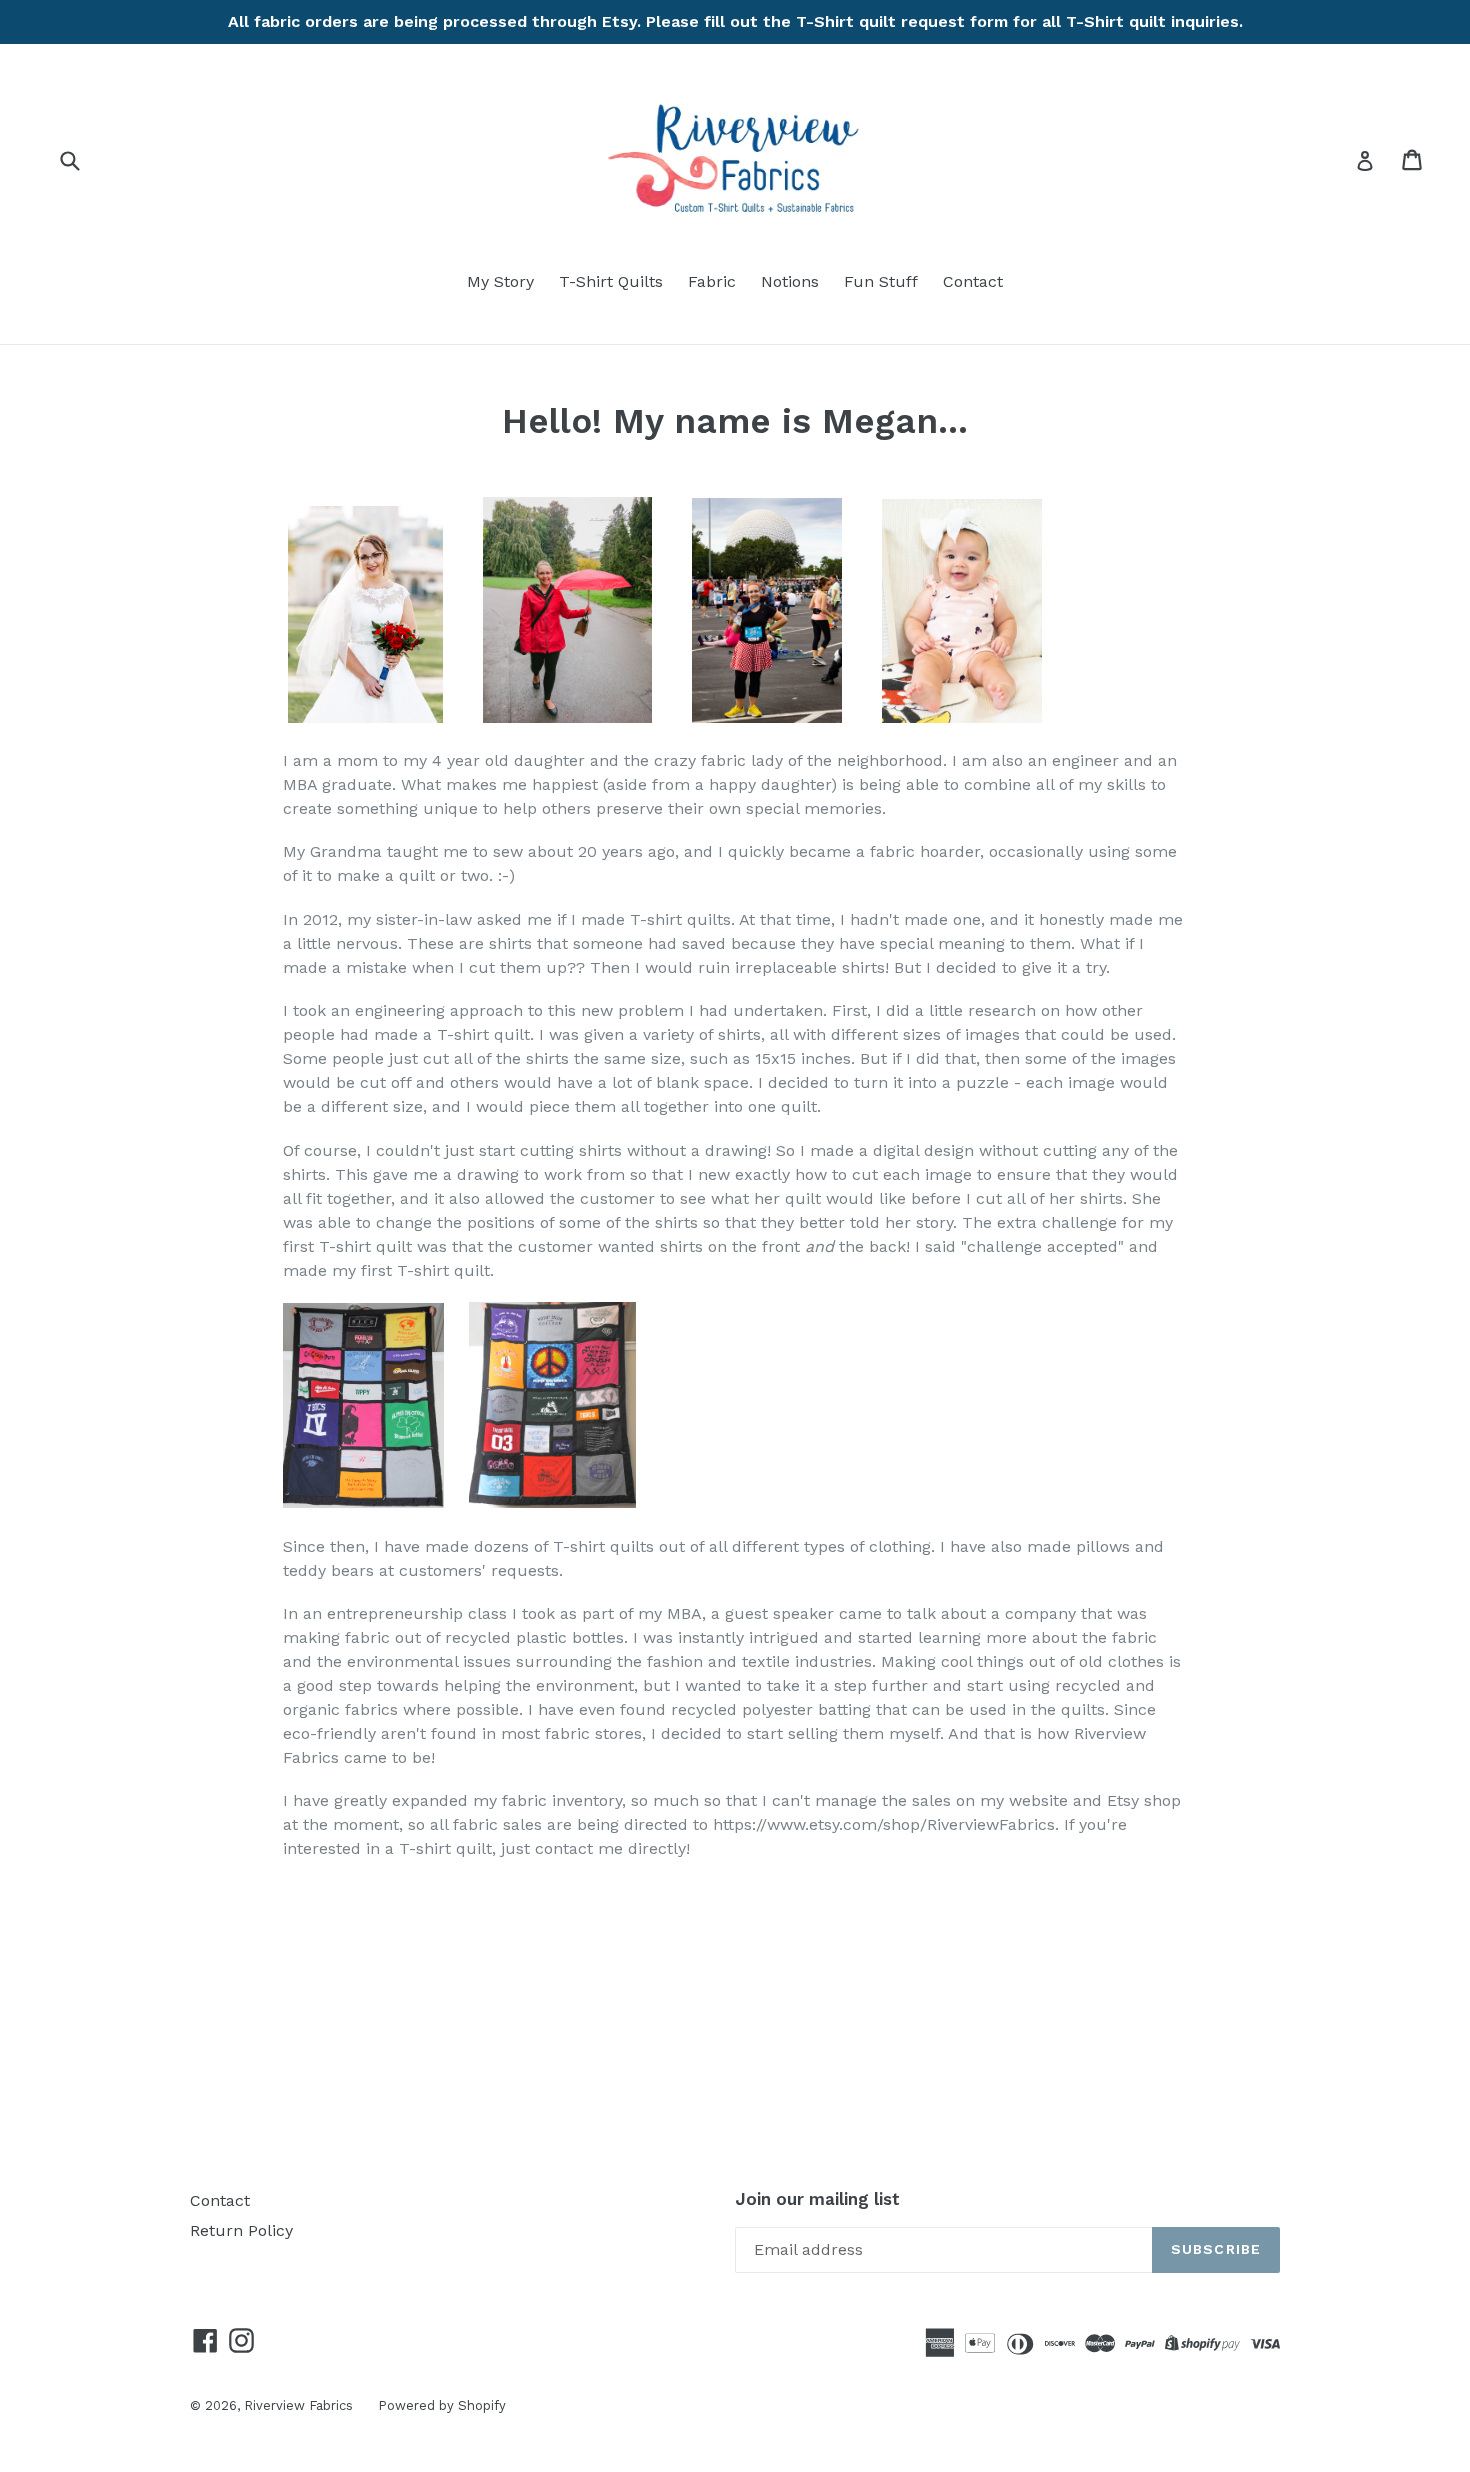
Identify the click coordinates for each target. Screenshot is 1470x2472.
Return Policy (241, 2230)
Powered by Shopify (442, 2405)
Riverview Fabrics (298, 2405)
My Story (500, 281)
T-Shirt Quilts (611, 281)
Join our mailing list (817, 2199)
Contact (973, 281)
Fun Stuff (881, 281)
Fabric (712, 281)
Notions (790, 281)
